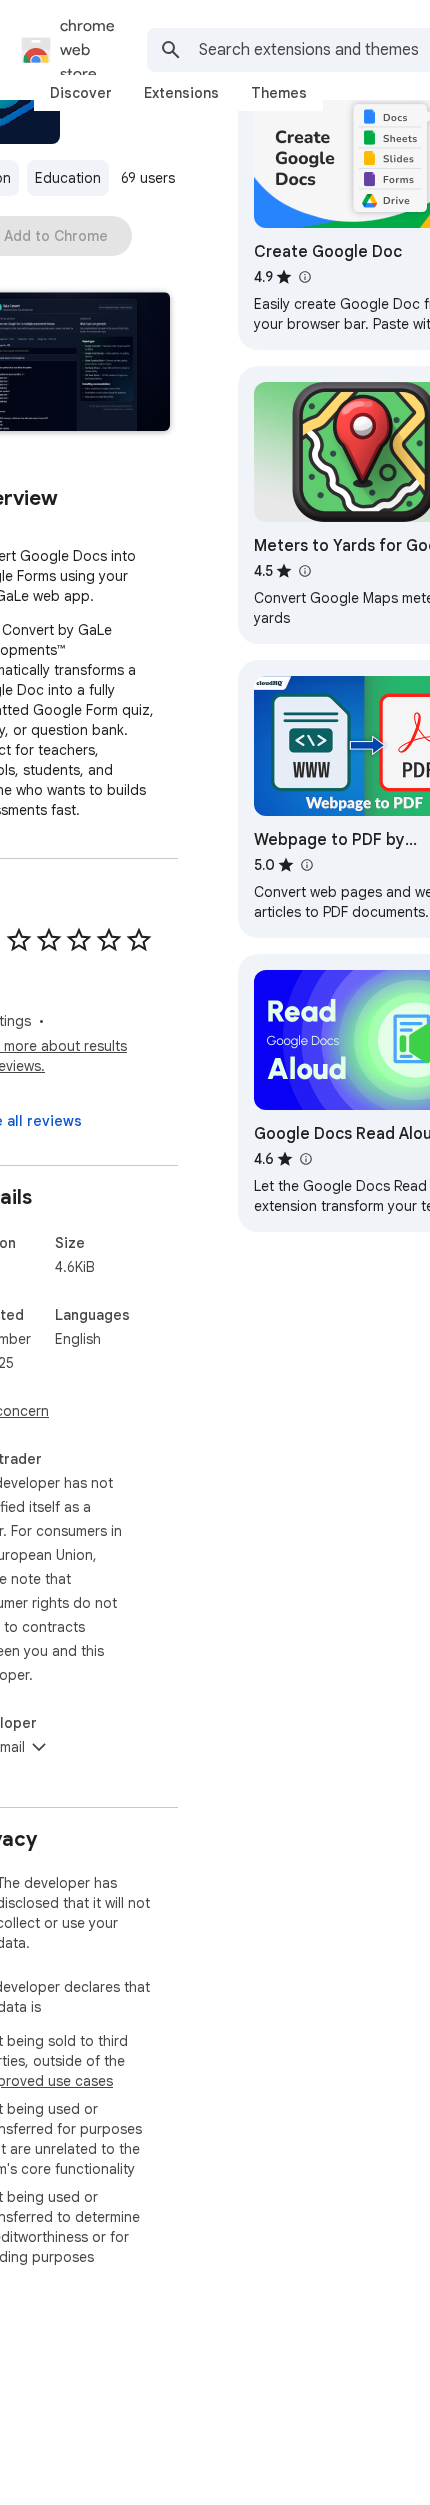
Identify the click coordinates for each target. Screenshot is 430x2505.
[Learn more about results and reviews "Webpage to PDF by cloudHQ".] (306, 865)
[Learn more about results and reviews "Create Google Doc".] (304, 277)
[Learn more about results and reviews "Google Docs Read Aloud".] (305, 1159)
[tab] (81, 93)
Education (68, 178)
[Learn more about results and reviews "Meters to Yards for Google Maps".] (304, 571)
